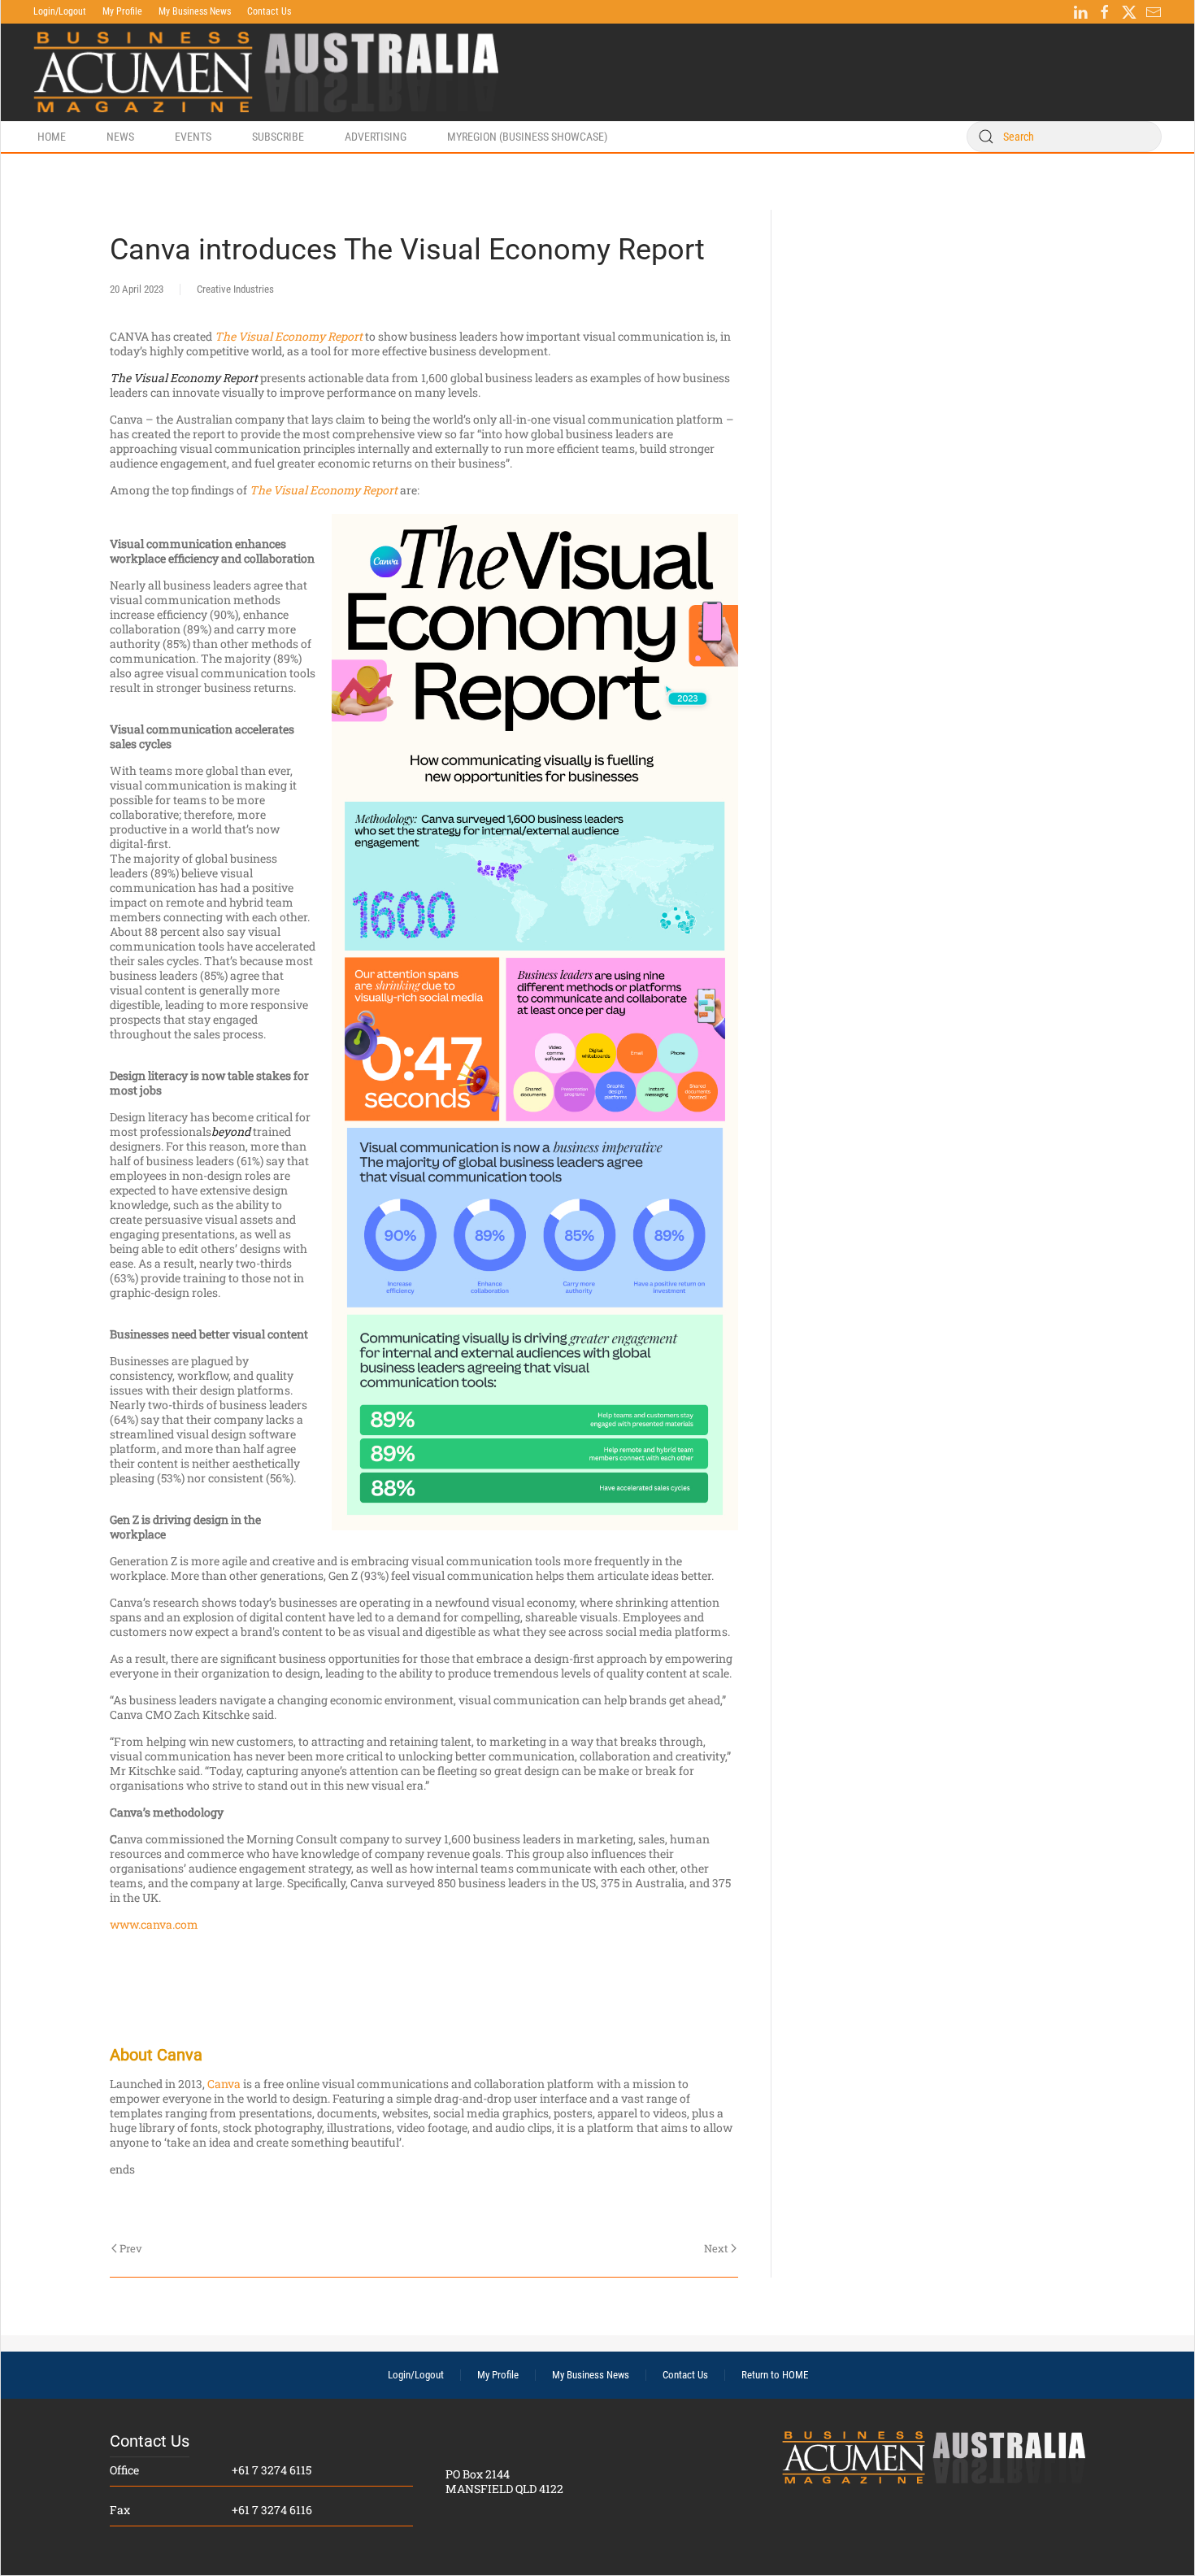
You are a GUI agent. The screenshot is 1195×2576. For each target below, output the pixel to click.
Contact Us (269, 11)
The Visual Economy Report (289, 336)
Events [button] (193, 137)
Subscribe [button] (278, 137)
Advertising (376, 137)
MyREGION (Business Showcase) (527, 137)
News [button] (120, 137)
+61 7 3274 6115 (272, 2470)
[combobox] (1064, 137)
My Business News (195, 11)
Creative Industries (235, 289)
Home (52, 137)
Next (716, 2248)
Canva (224, 2084)
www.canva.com (154, 1924)
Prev (131, 2248)
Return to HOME (775, 2375)
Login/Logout (60, 11)
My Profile (122, 11)
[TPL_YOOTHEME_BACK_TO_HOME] (266, 72)
